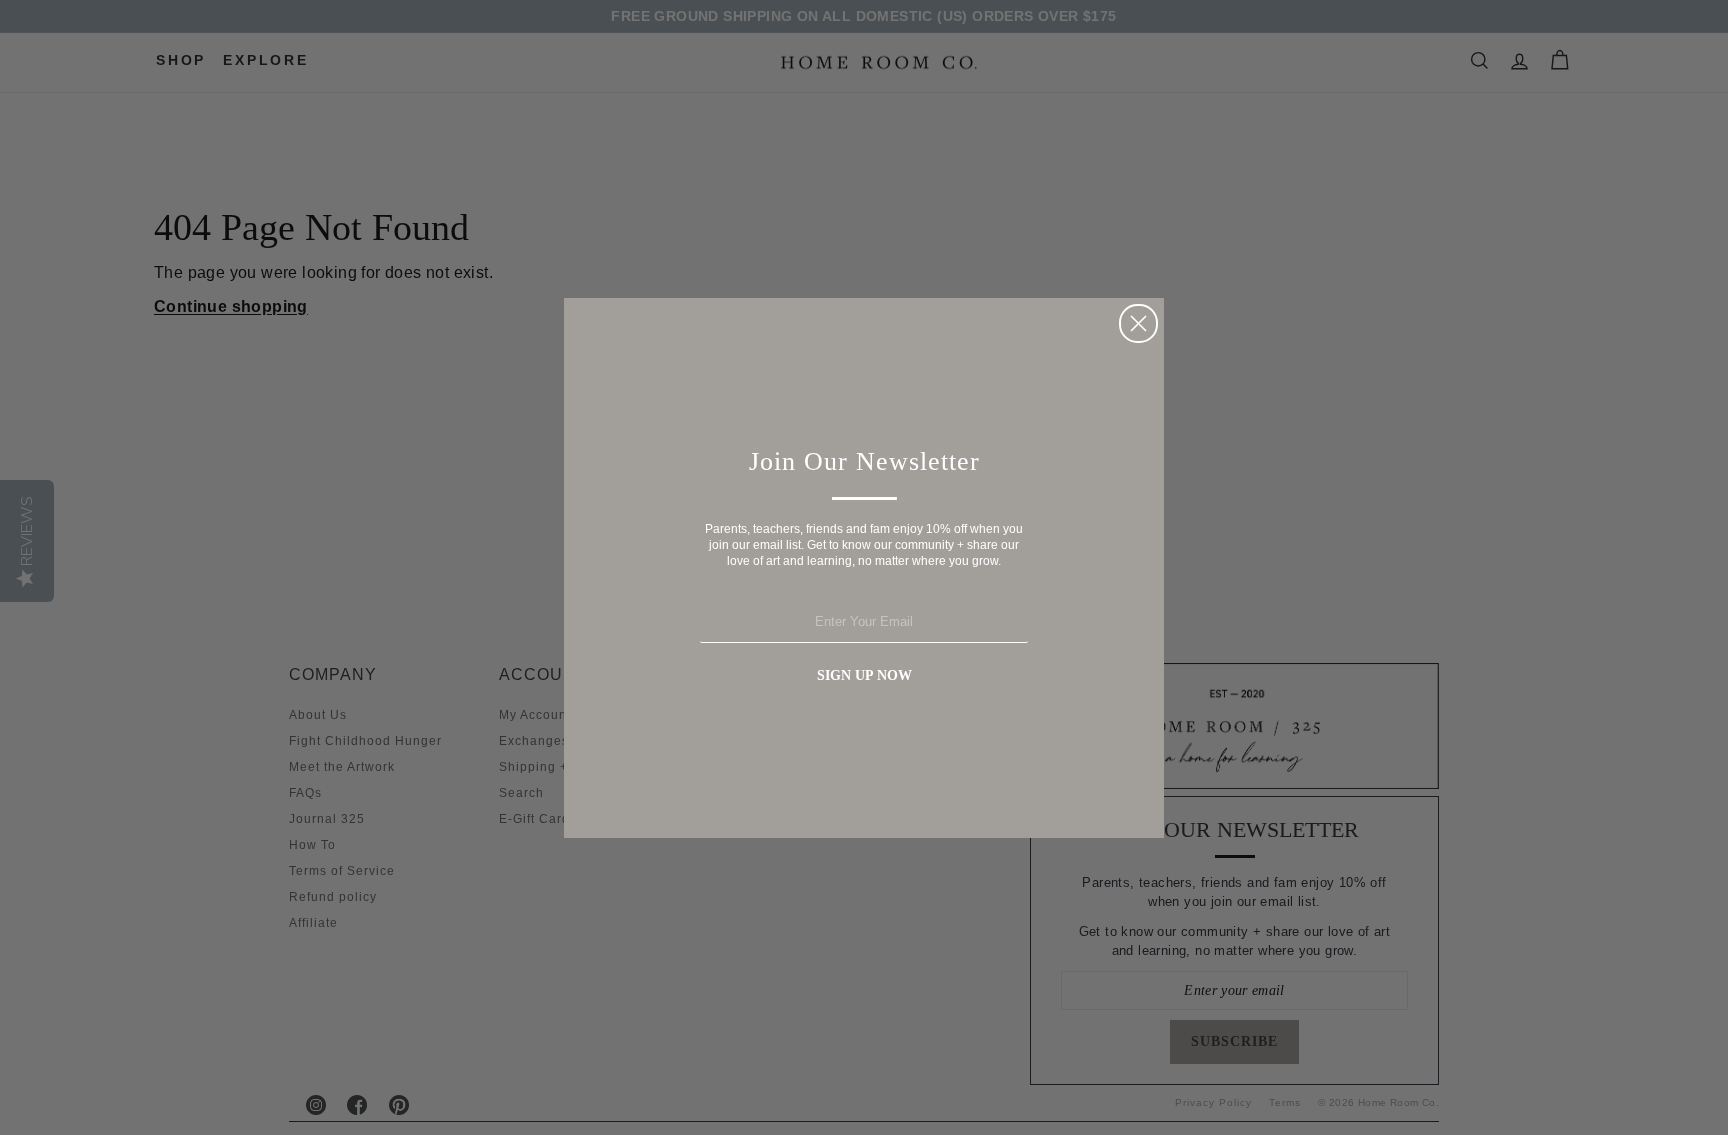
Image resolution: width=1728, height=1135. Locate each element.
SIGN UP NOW (864, 675)
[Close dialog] (1138, 323)
